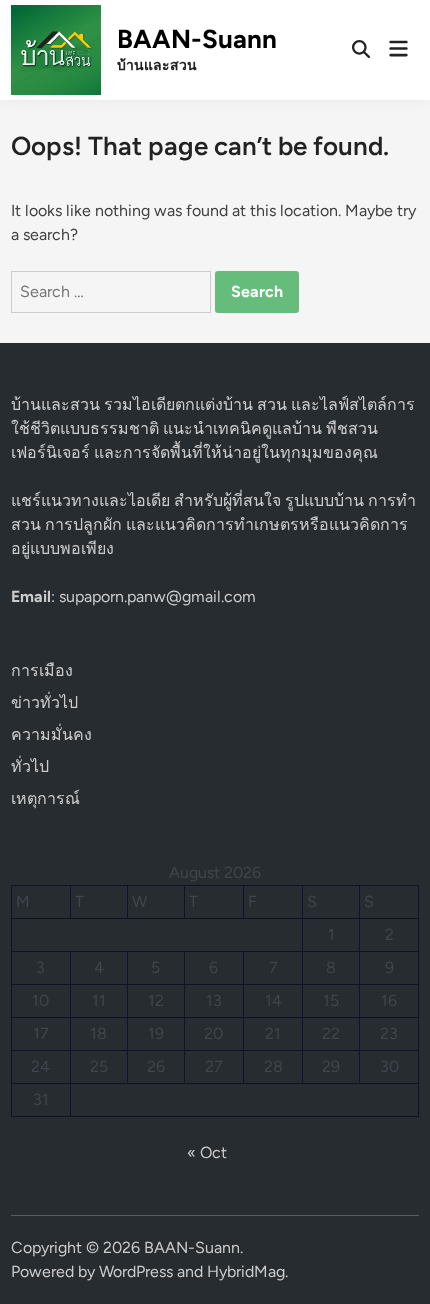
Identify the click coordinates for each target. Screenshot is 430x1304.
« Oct (207, 1152)
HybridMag (246, 1271)
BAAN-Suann (197, 39)
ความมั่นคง (51, 734)
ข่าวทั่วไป (44, 702)
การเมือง (42, 670)
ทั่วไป (30, 766)
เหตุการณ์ (45, 798)
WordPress (136, 1271)
